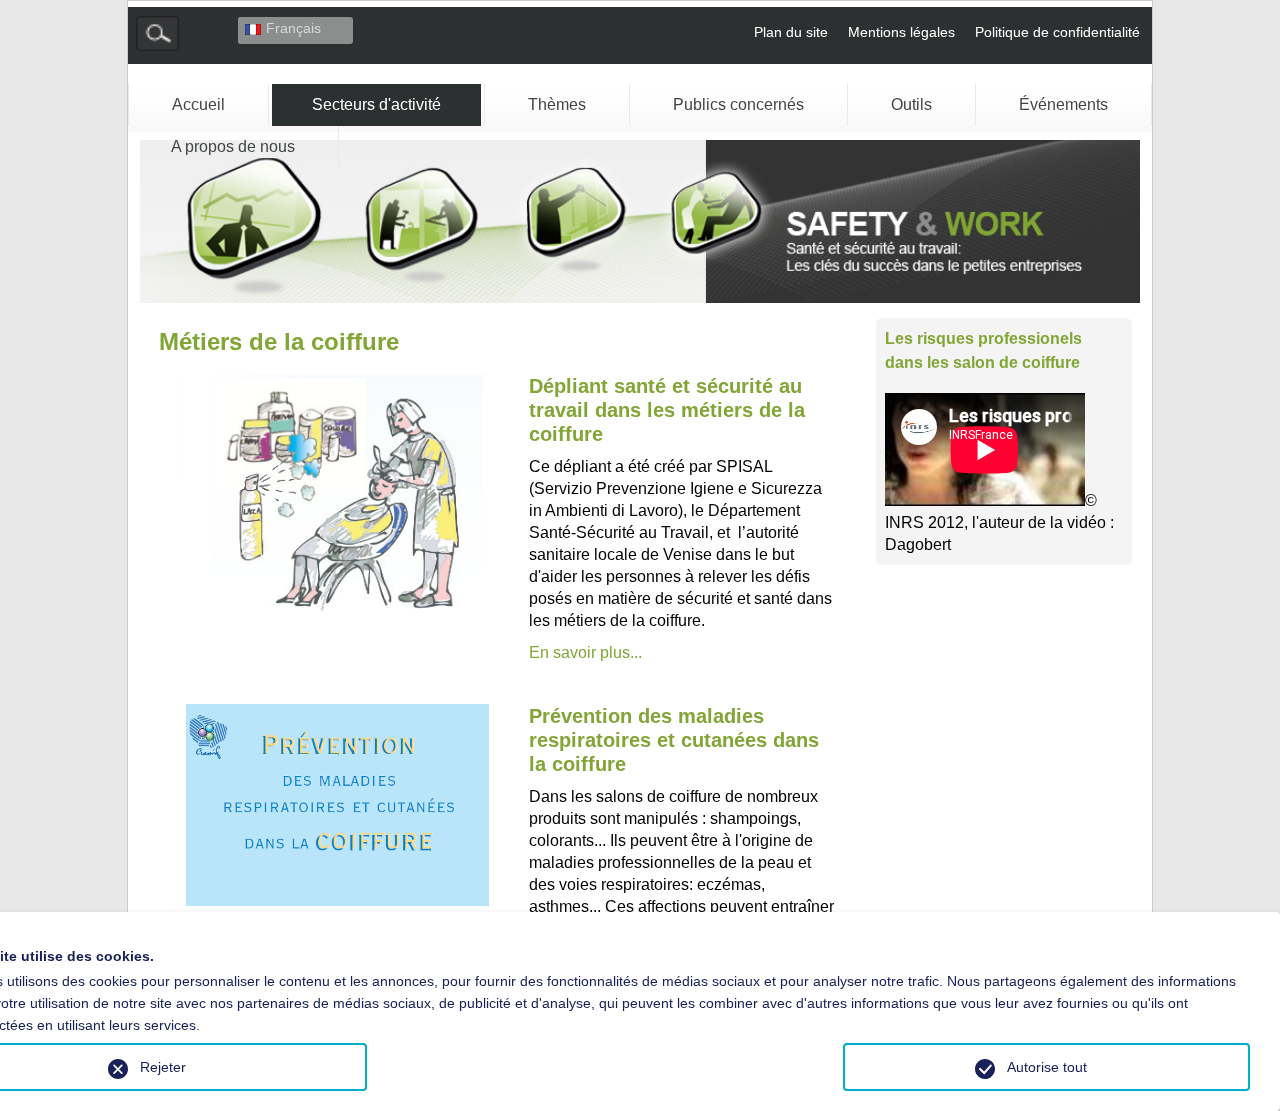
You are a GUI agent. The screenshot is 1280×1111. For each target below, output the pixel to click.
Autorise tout (1047, 1067)
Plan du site (791, 32)
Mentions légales (901, 32)
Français (293, 28)
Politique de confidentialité (1057, 32)
